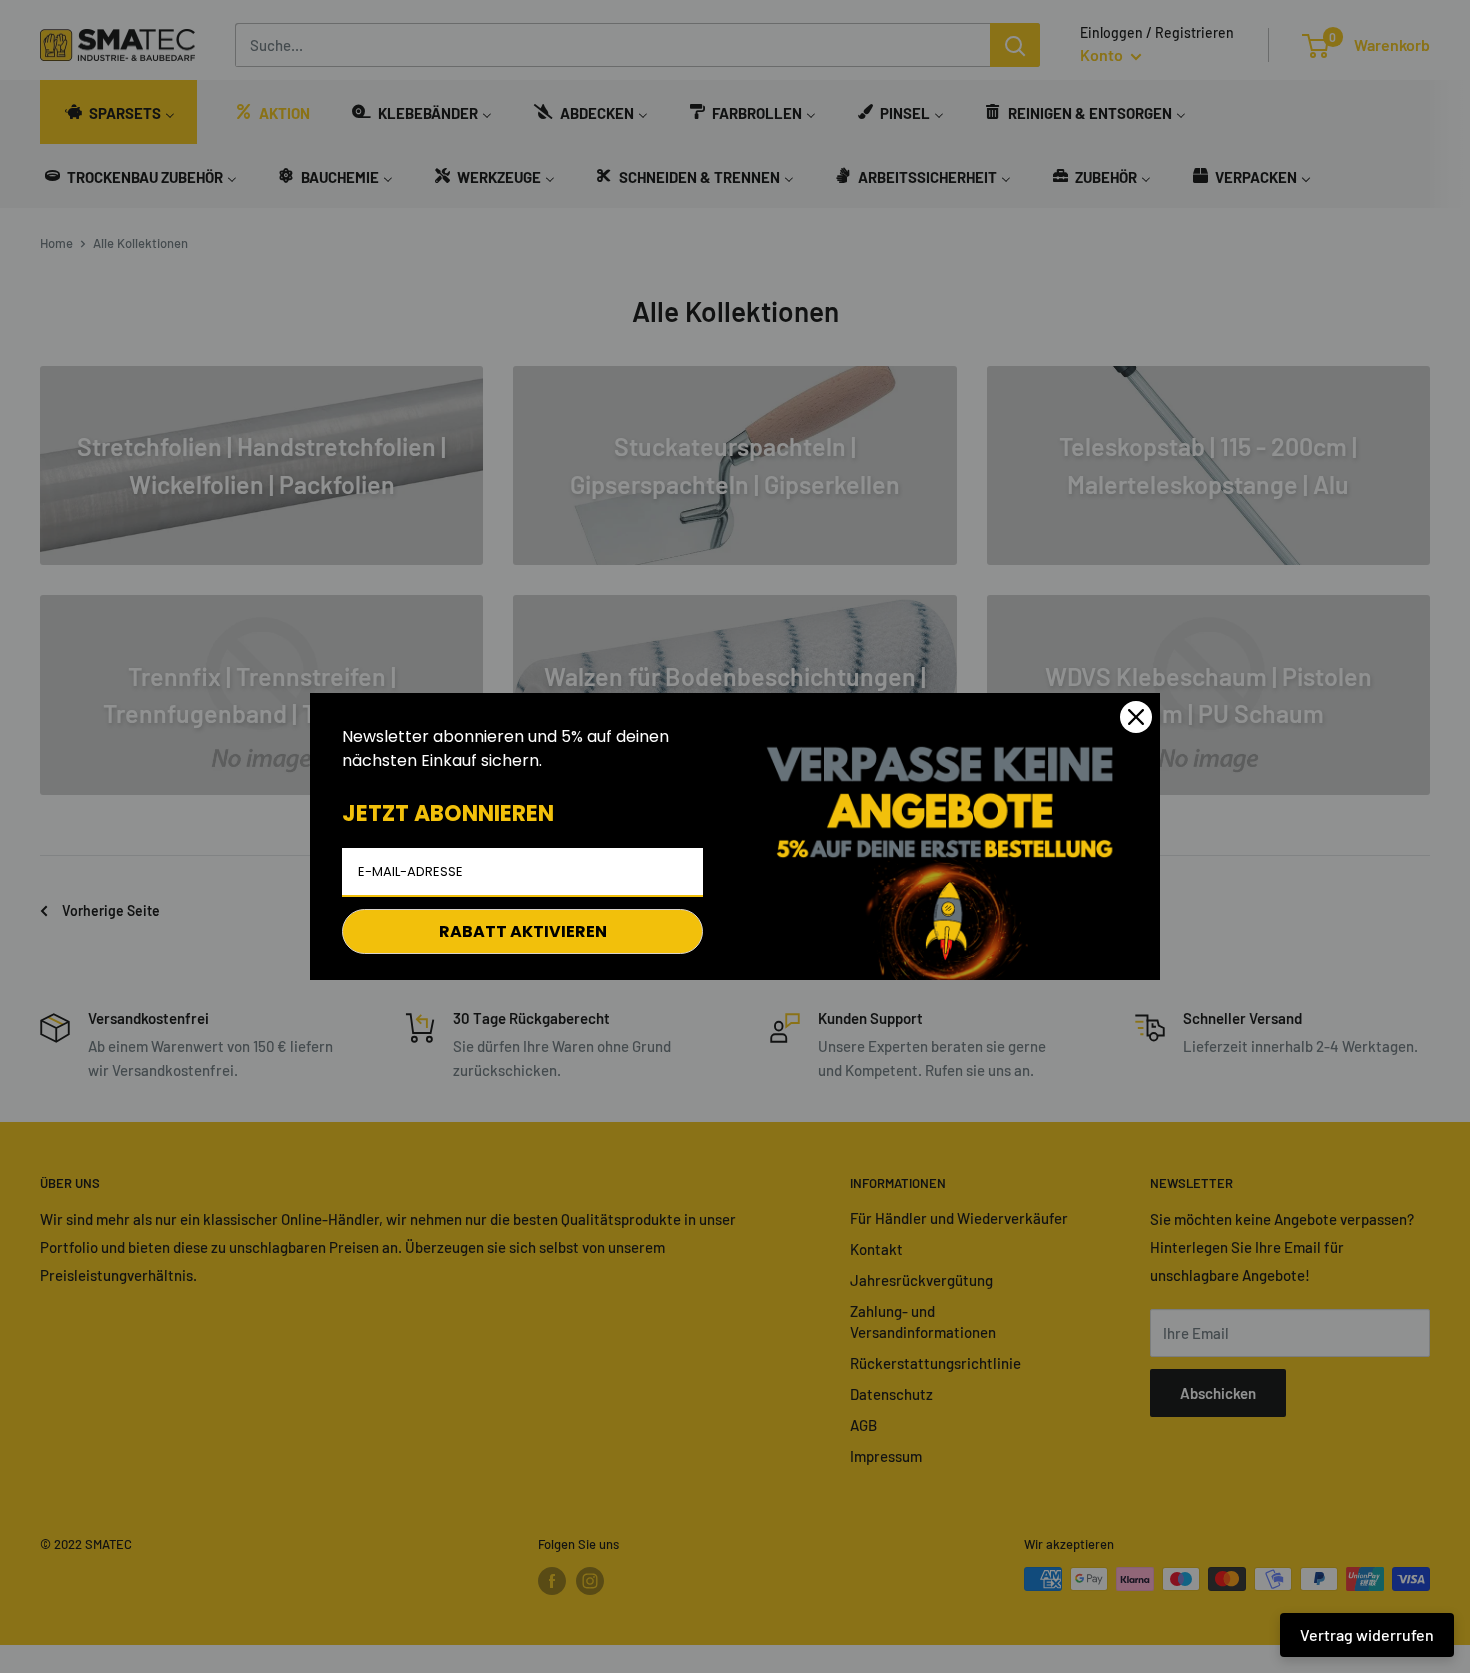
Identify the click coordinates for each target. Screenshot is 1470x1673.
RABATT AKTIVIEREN (523, 931)
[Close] (1136, 717)
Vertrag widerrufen (1367, 1634)
